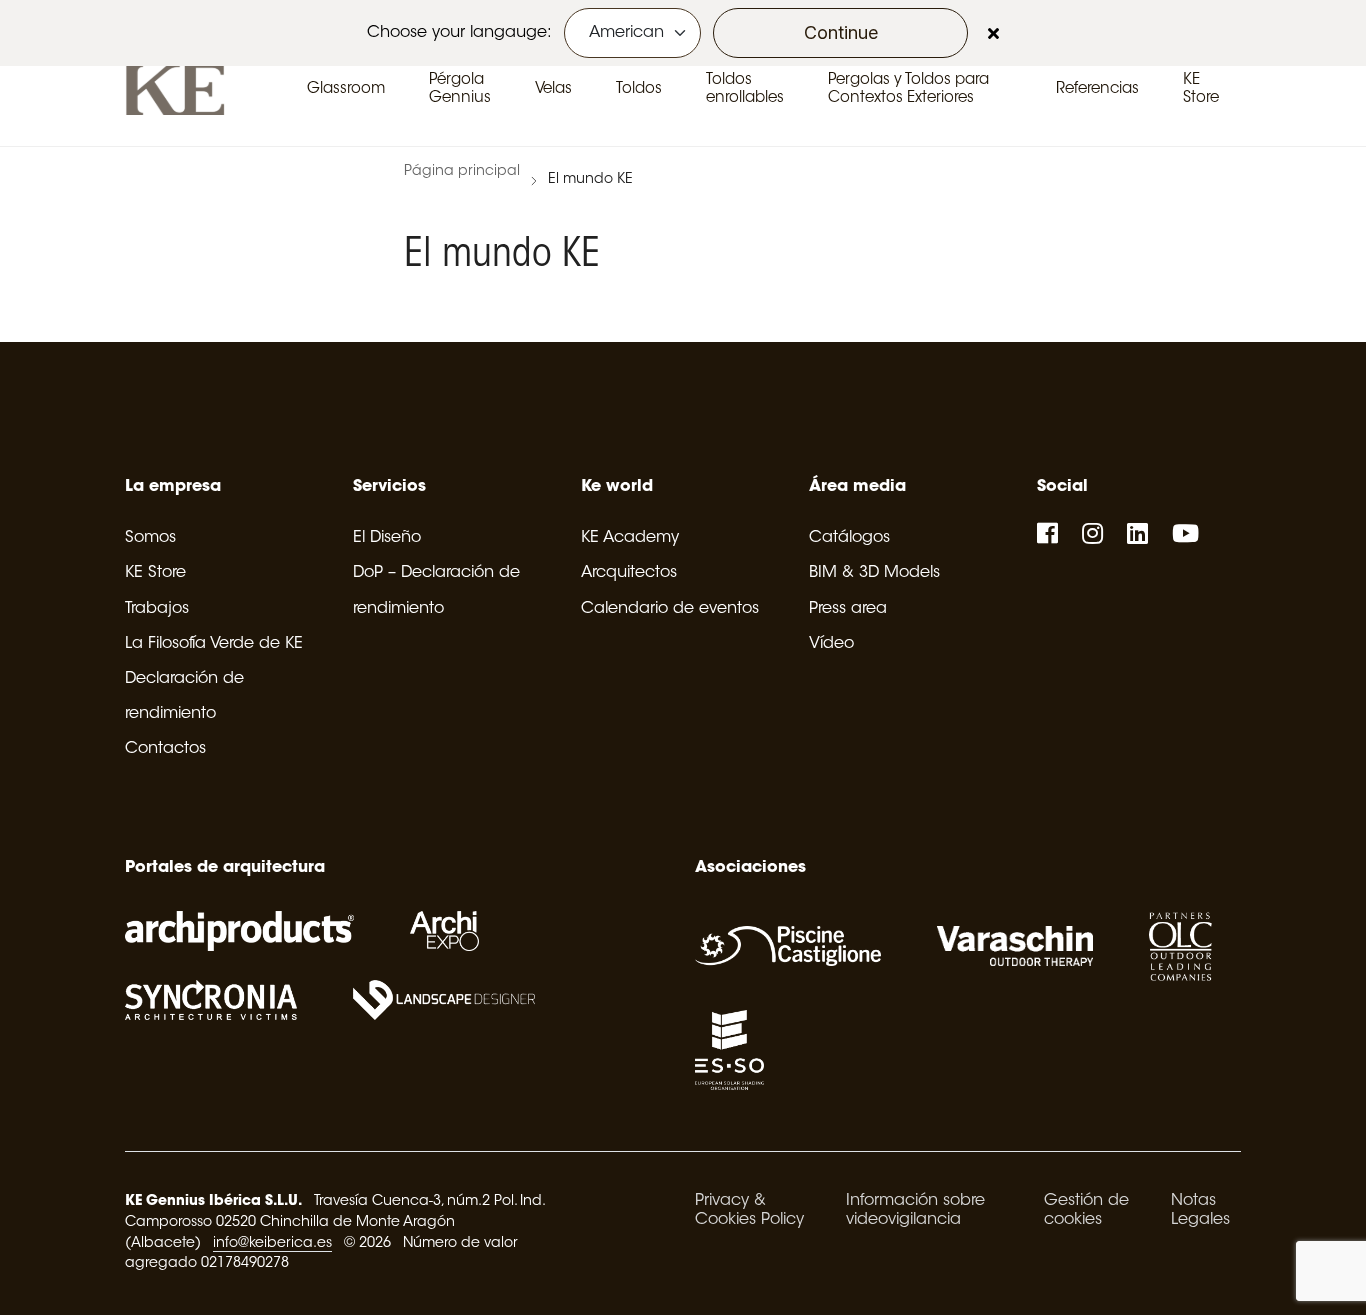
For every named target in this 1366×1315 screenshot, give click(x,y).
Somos (150, 538)
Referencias (1097, 89)
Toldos (639, 89)
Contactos (165, 749)
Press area (848, 609)
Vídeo (831, 644)
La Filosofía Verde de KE (214, 644)
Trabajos (157, 609)
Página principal (462, 172)
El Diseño (387, 538)
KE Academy (630, 538)
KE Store (155, 573)
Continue (841, 32)
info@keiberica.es (272, 1244)
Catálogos (849, 538)
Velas (553, 89)
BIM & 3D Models (874, 573)
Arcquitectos (629, 573)
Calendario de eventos (670, 609)
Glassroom (346, 89)
